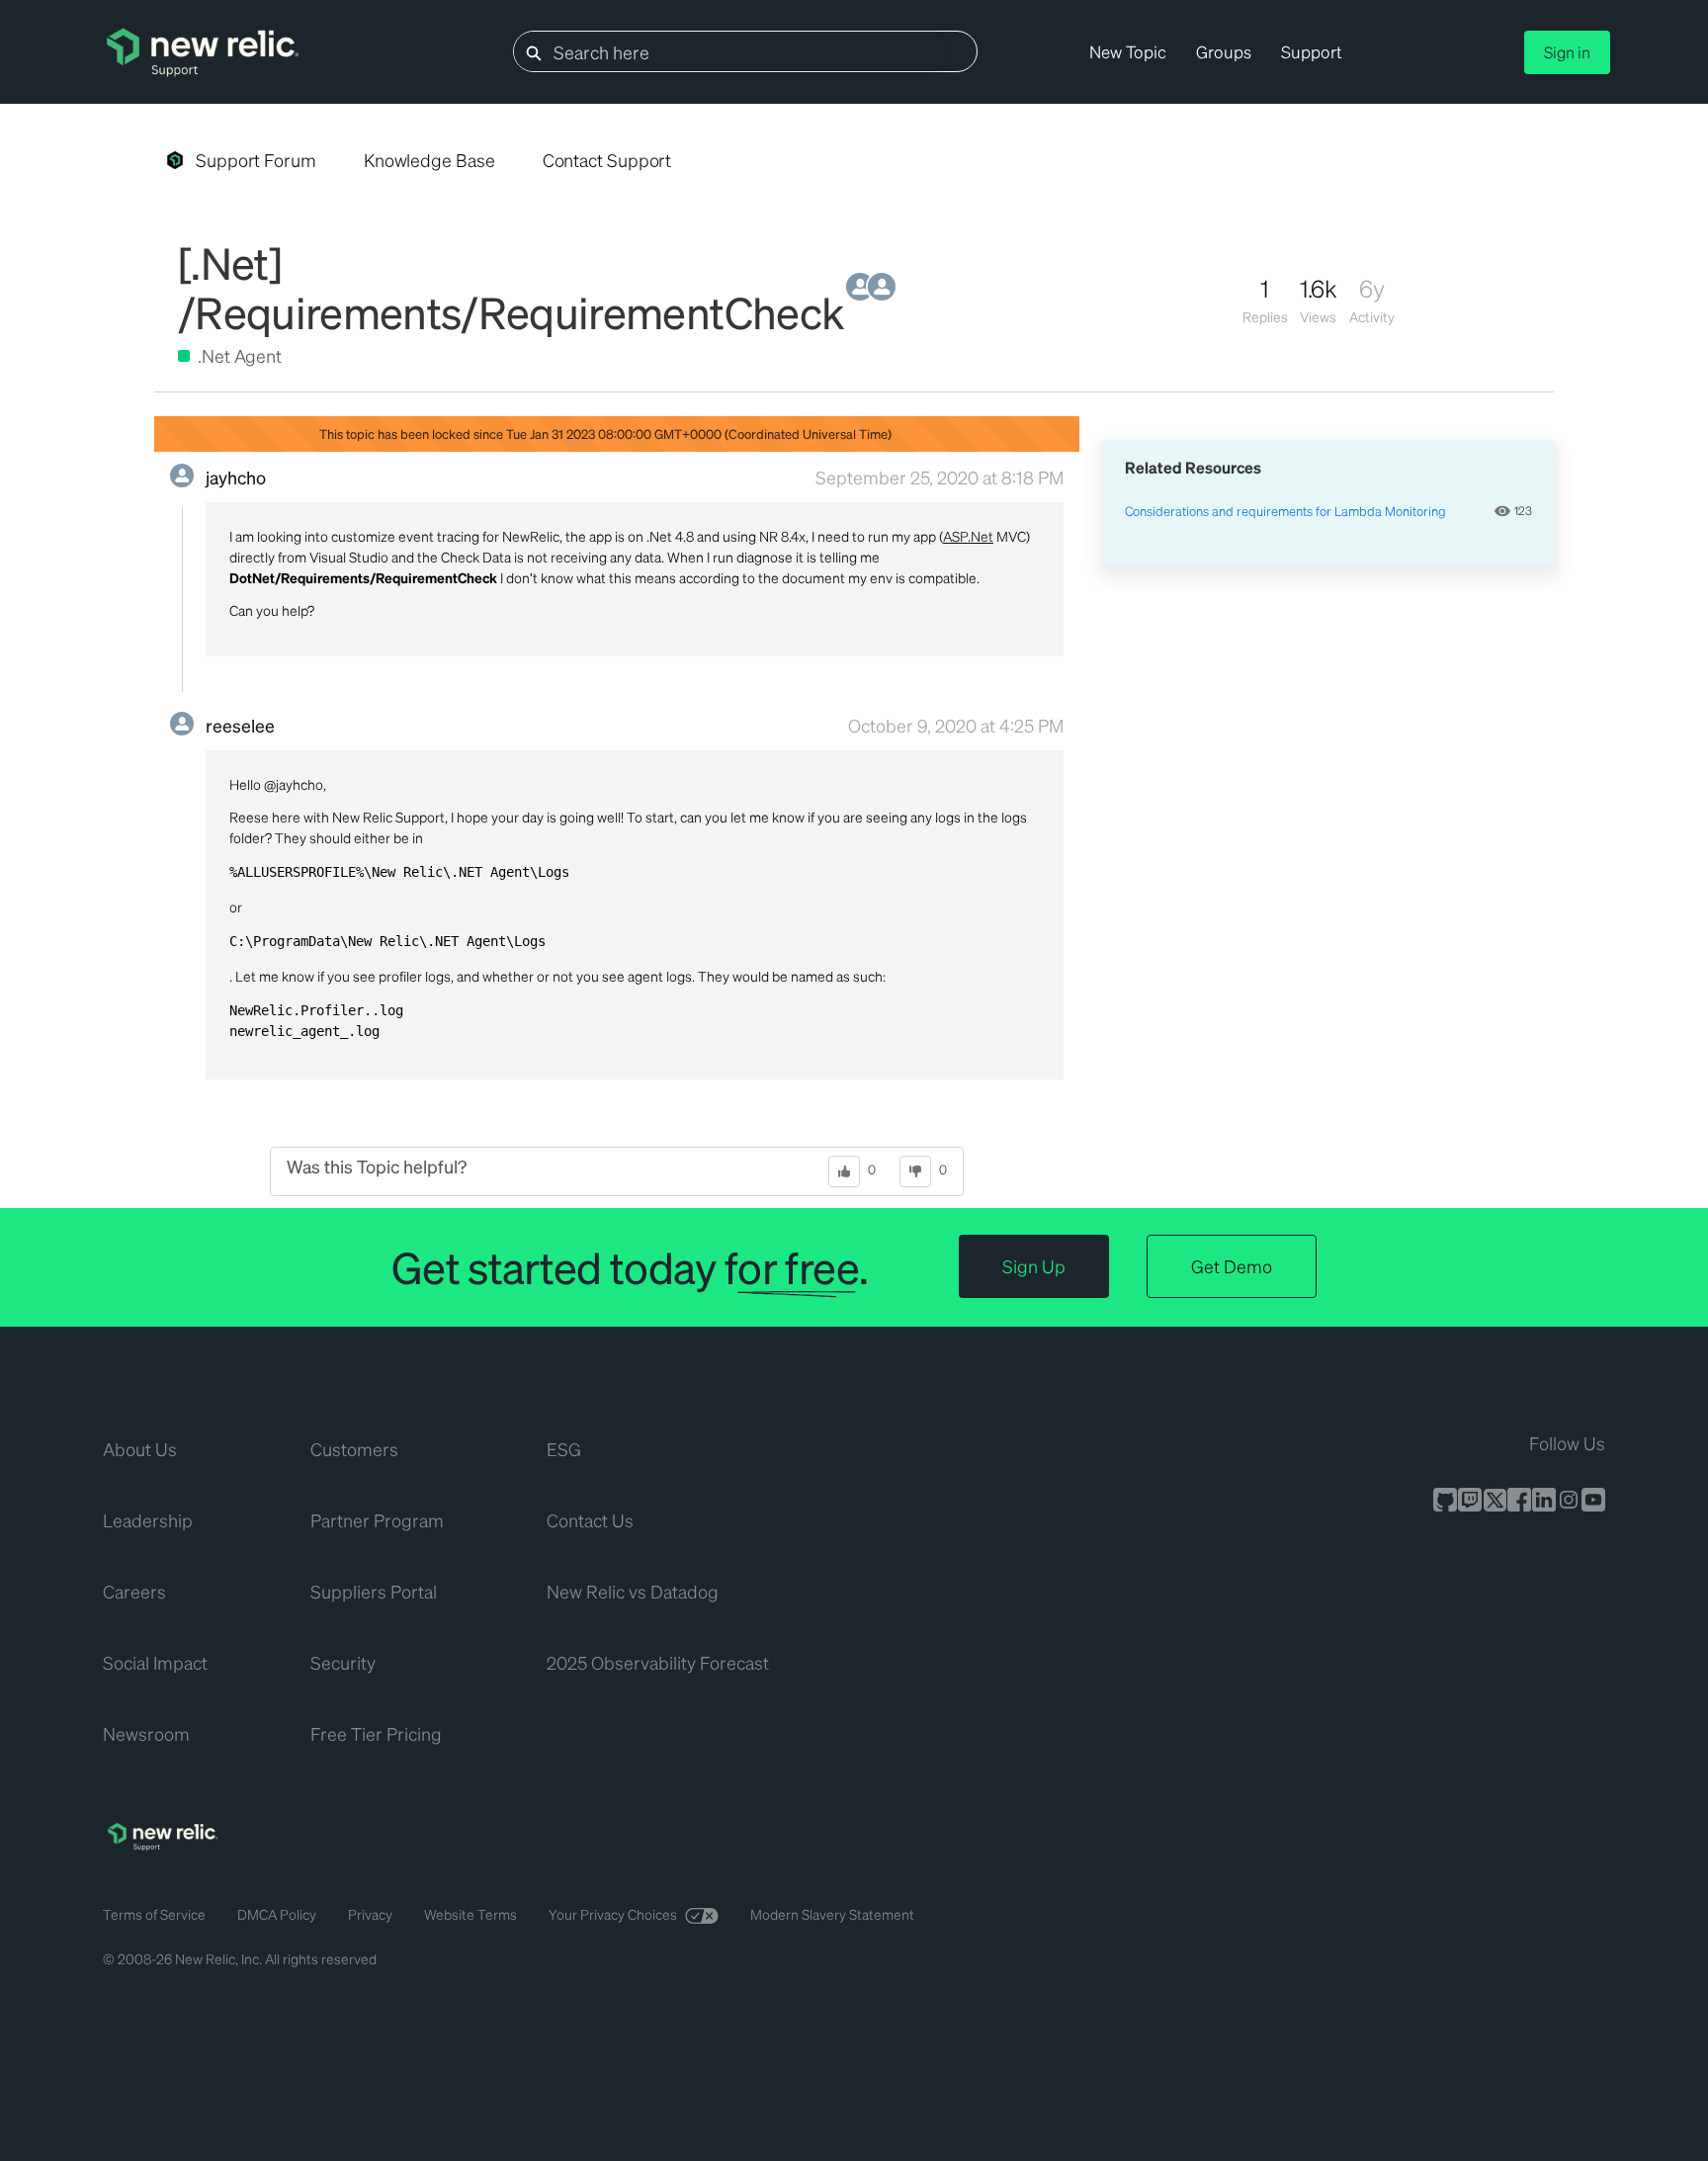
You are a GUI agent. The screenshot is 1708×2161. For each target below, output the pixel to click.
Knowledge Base (429, 160)
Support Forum (256, 160)
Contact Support (607, 160)
